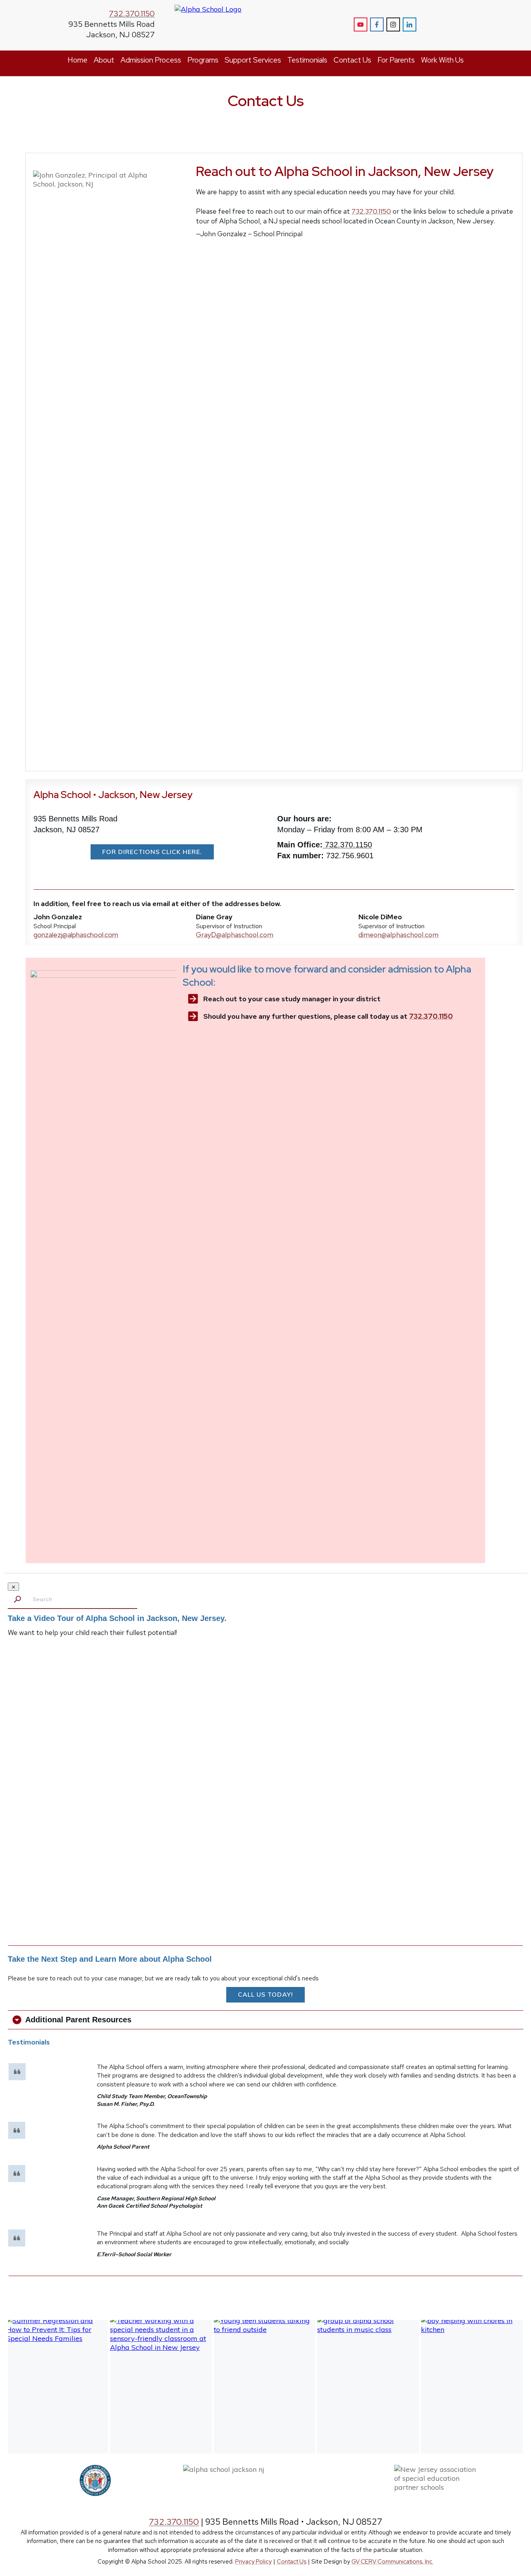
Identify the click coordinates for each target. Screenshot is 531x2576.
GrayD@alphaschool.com (235, 935)
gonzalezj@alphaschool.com (76, 935)
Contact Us (292, 2562)
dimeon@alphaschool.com (398, 935)
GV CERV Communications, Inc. (392, 2562)
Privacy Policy (253, 2562)
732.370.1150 (132, 14)
